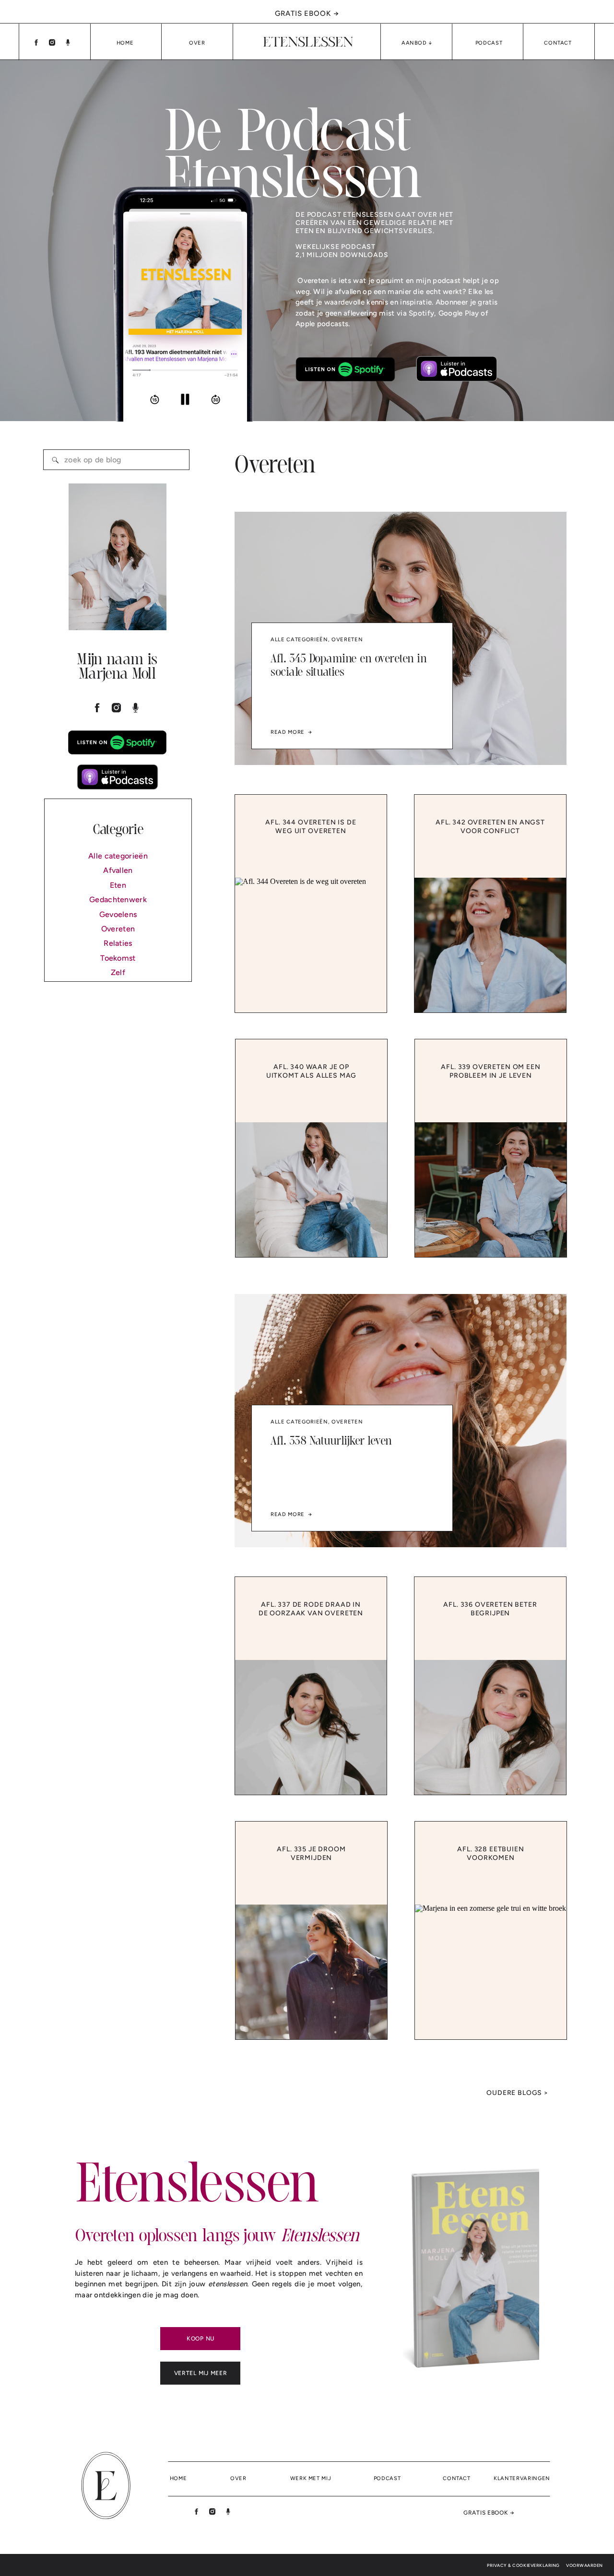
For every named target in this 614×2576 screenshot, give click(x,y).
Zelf (118, 972)
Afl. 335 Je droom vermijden (311, 1853)
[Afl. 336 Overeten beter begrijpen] (490, 1727)
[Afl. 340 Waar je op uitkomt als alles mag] (311, 1190)
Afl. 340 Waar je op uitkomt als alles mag (312, 1071)
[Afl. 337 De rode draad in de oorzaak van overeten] (311, 1727)
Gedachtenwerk (118, 900)
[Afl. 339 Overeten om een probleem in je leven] (491, 1190)
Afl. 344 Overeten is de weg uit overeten (311, 827)
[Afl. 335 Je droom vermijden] (311, 1972)
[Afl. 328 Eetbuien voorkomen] (491, 1972)
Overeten (118, 929)
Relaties (118, 943)
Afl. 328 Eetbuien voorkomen (490, 1853)
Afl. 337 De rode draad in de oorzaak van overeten (311, 1609)
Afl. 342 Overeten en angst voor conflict (490, 827)
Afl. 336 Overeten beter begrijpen (490, 1609)
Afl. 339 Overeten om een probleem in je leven (490, 1071)
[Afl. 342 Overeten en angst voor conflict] (490, 945)
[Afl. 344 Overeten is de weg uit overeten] (311, 945)
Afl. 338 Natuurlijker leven (331, 1441)
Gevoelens (118, 914)
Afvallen (118, 870)
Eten (118, 885)
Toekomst (118, 958)
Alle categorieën (118, 856)
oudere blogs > (517, 2093)
